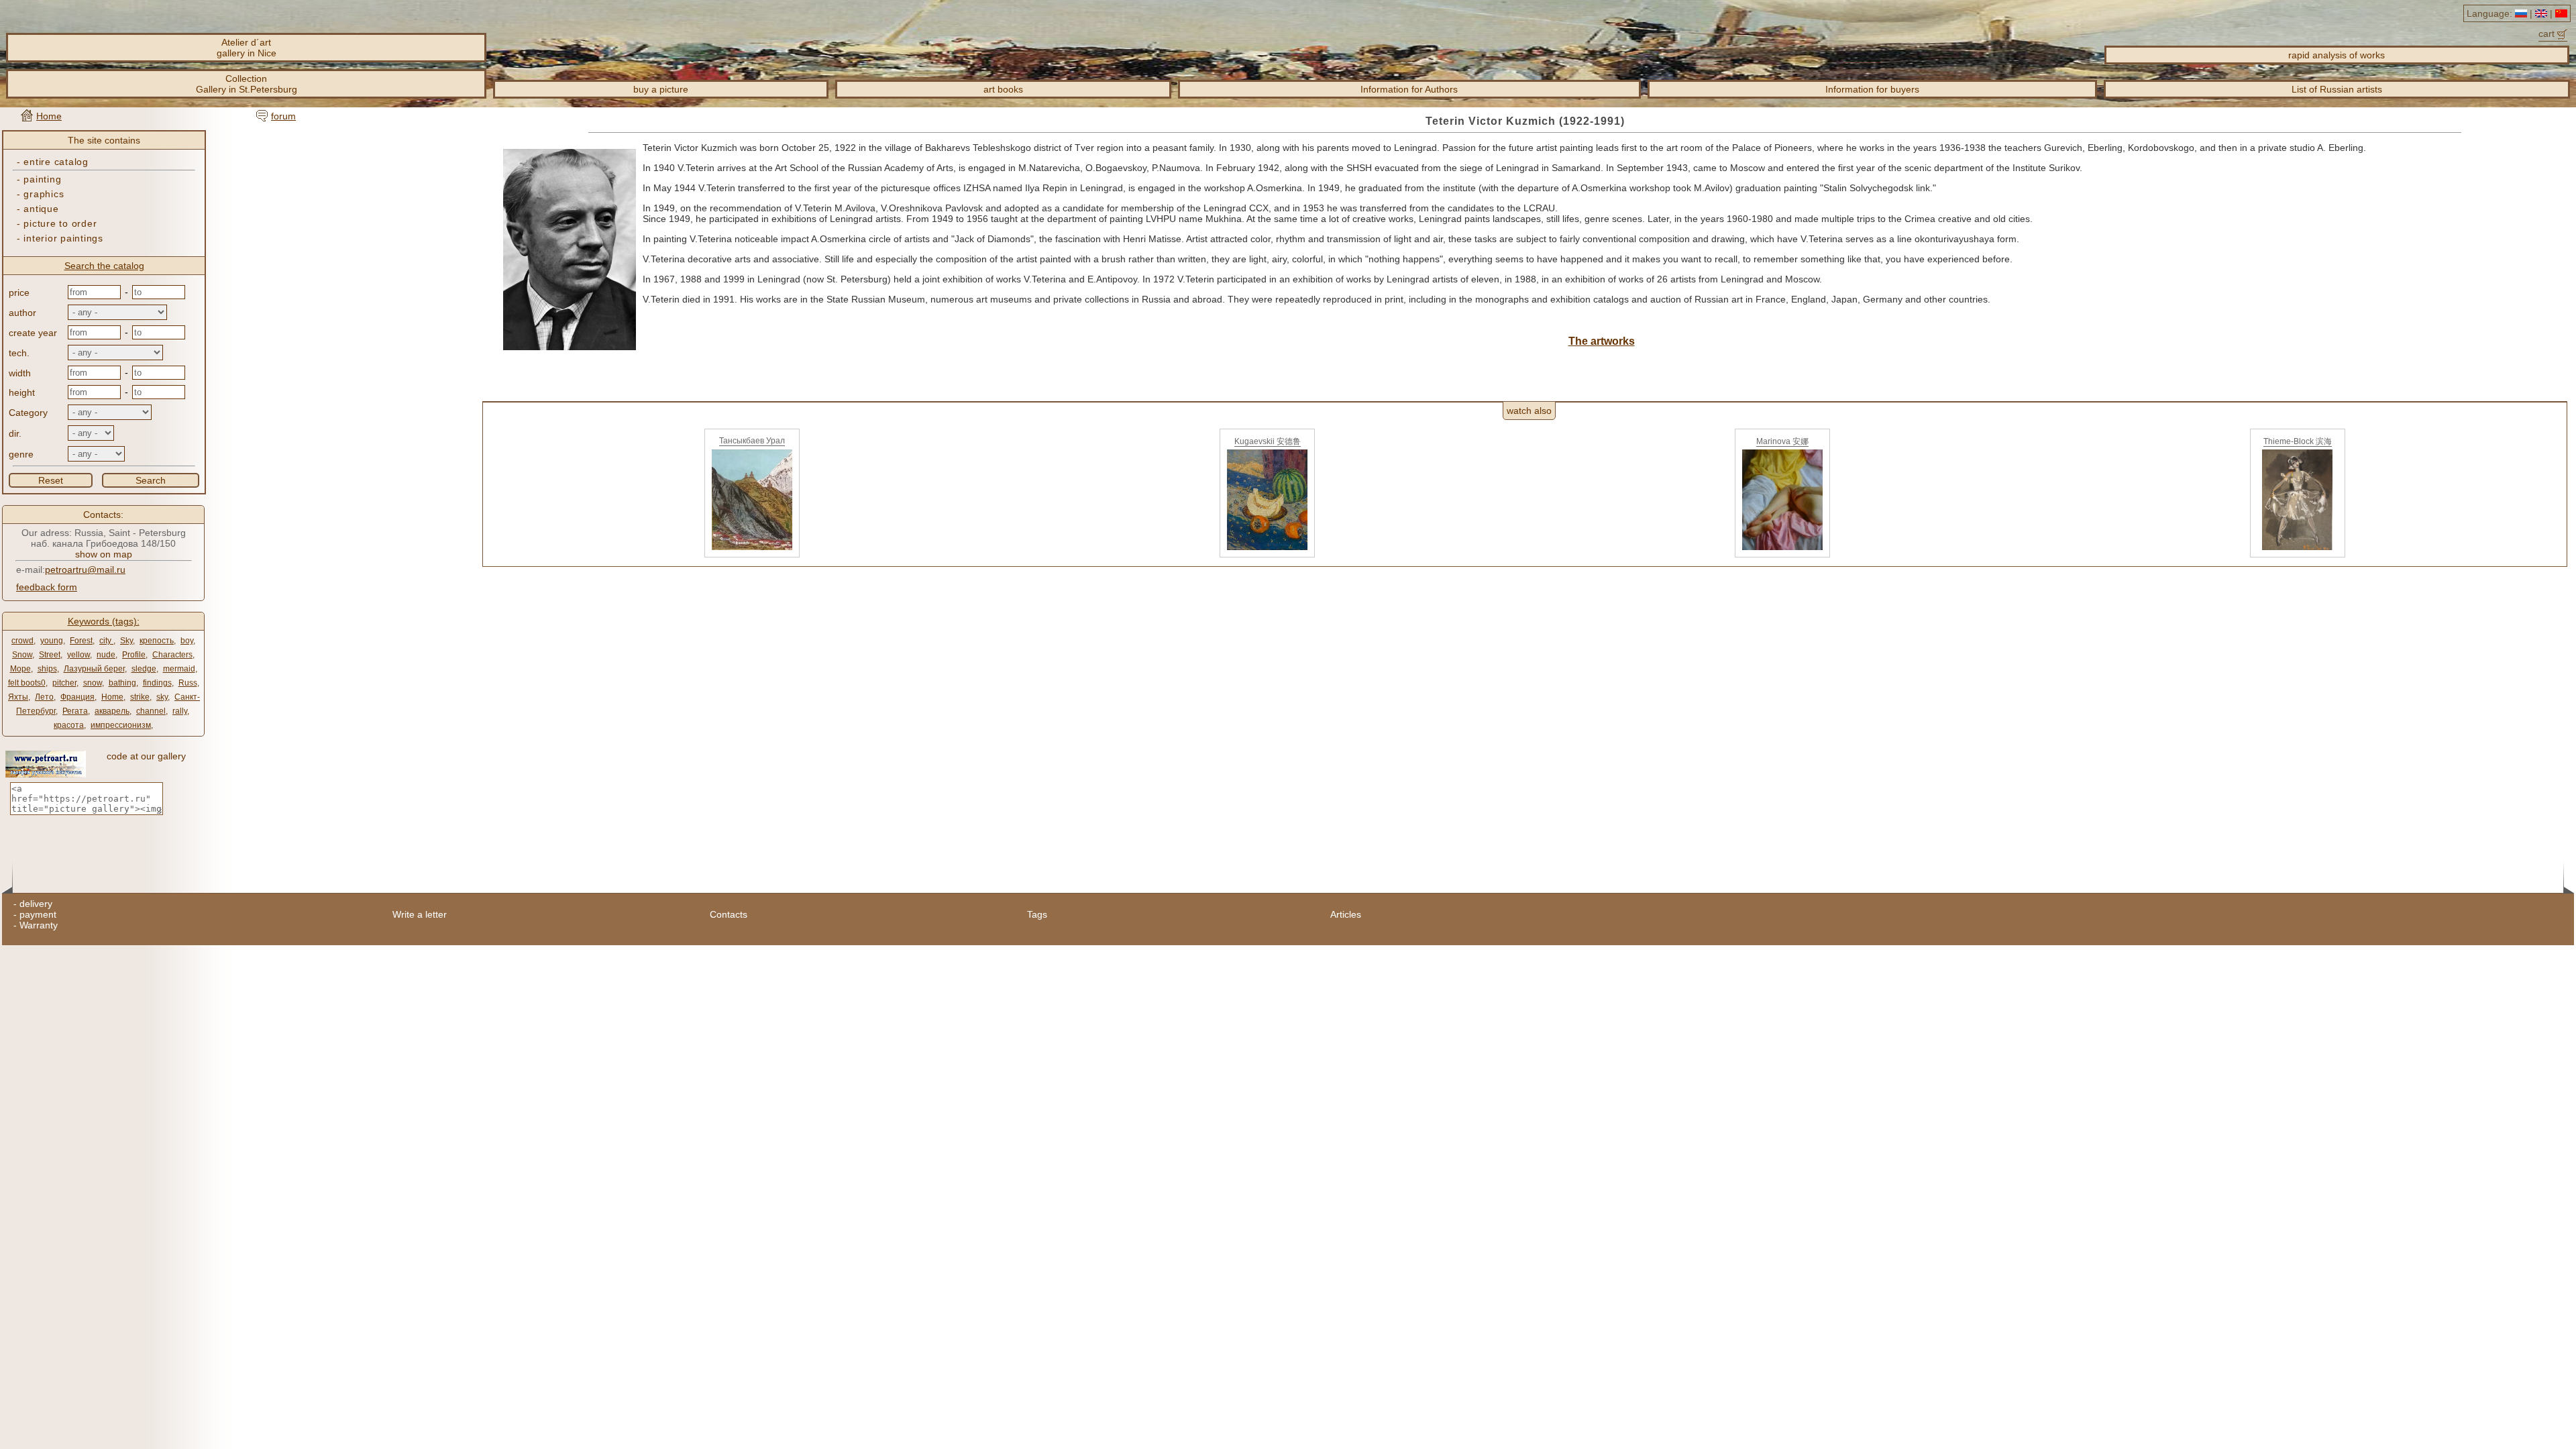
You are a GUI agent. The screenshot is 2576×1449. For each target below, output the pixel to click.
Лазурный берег (94, 669)
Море (20, 669)
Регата (75, 711)
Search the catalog (104, 266)
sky (162, 697)
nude (106, 655)
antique (41, 209)
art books (1003, 89)
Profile (134, 655)
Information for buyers (1872, 89)
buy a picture (661, 89)
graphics (44, 194)
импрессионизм (121, 725)
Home (49, 116)
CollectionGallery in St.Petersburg (247, 84)
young (52, 641)
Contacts (729, 914)
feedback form (47, 587)
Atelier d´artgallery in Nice (247, 48)
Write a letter (420, 914)
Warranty (39, 925)
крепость (157, 641)
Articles (1346, 914)
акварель (112, 711)
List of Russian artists (2337, 89)
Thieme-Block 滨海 (2298, 441)
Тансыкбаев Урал (752, 441)
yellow (78, 655)
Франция (77, 697)
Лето (44, 697)
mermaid (179, 669)
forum (283, 116)
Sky (126, 641)
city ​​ (106, 641)
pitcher (64, 683)
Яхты (18, 697)
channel (151, 711)
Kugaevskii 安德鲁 (1268, 441)
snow (93, 683)
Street (50, 655)
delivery (36, 904)
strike (140, 697)
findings (157, 683)
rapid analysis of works (2337, 55)
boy (187, 641)
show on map (104, 554)
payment (38, 914)
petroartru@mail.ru (85, 570)
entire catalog (56, 162)
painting (42, 179)
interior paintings (63, 238)
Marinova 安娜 (1782, 441)
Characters (172, 655)
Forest (81, 641)
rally (180, 711)
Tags (1037, 914)
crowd (22, 641)
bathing (122, 683)
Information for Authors (1409, 89)
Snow (22, 655)
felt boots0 (27, 683)
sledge (144, 669)
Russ (188, 683)
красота (69, 725)
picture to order (60, 223)
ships (47, 669)
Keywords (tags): (104, 621)
